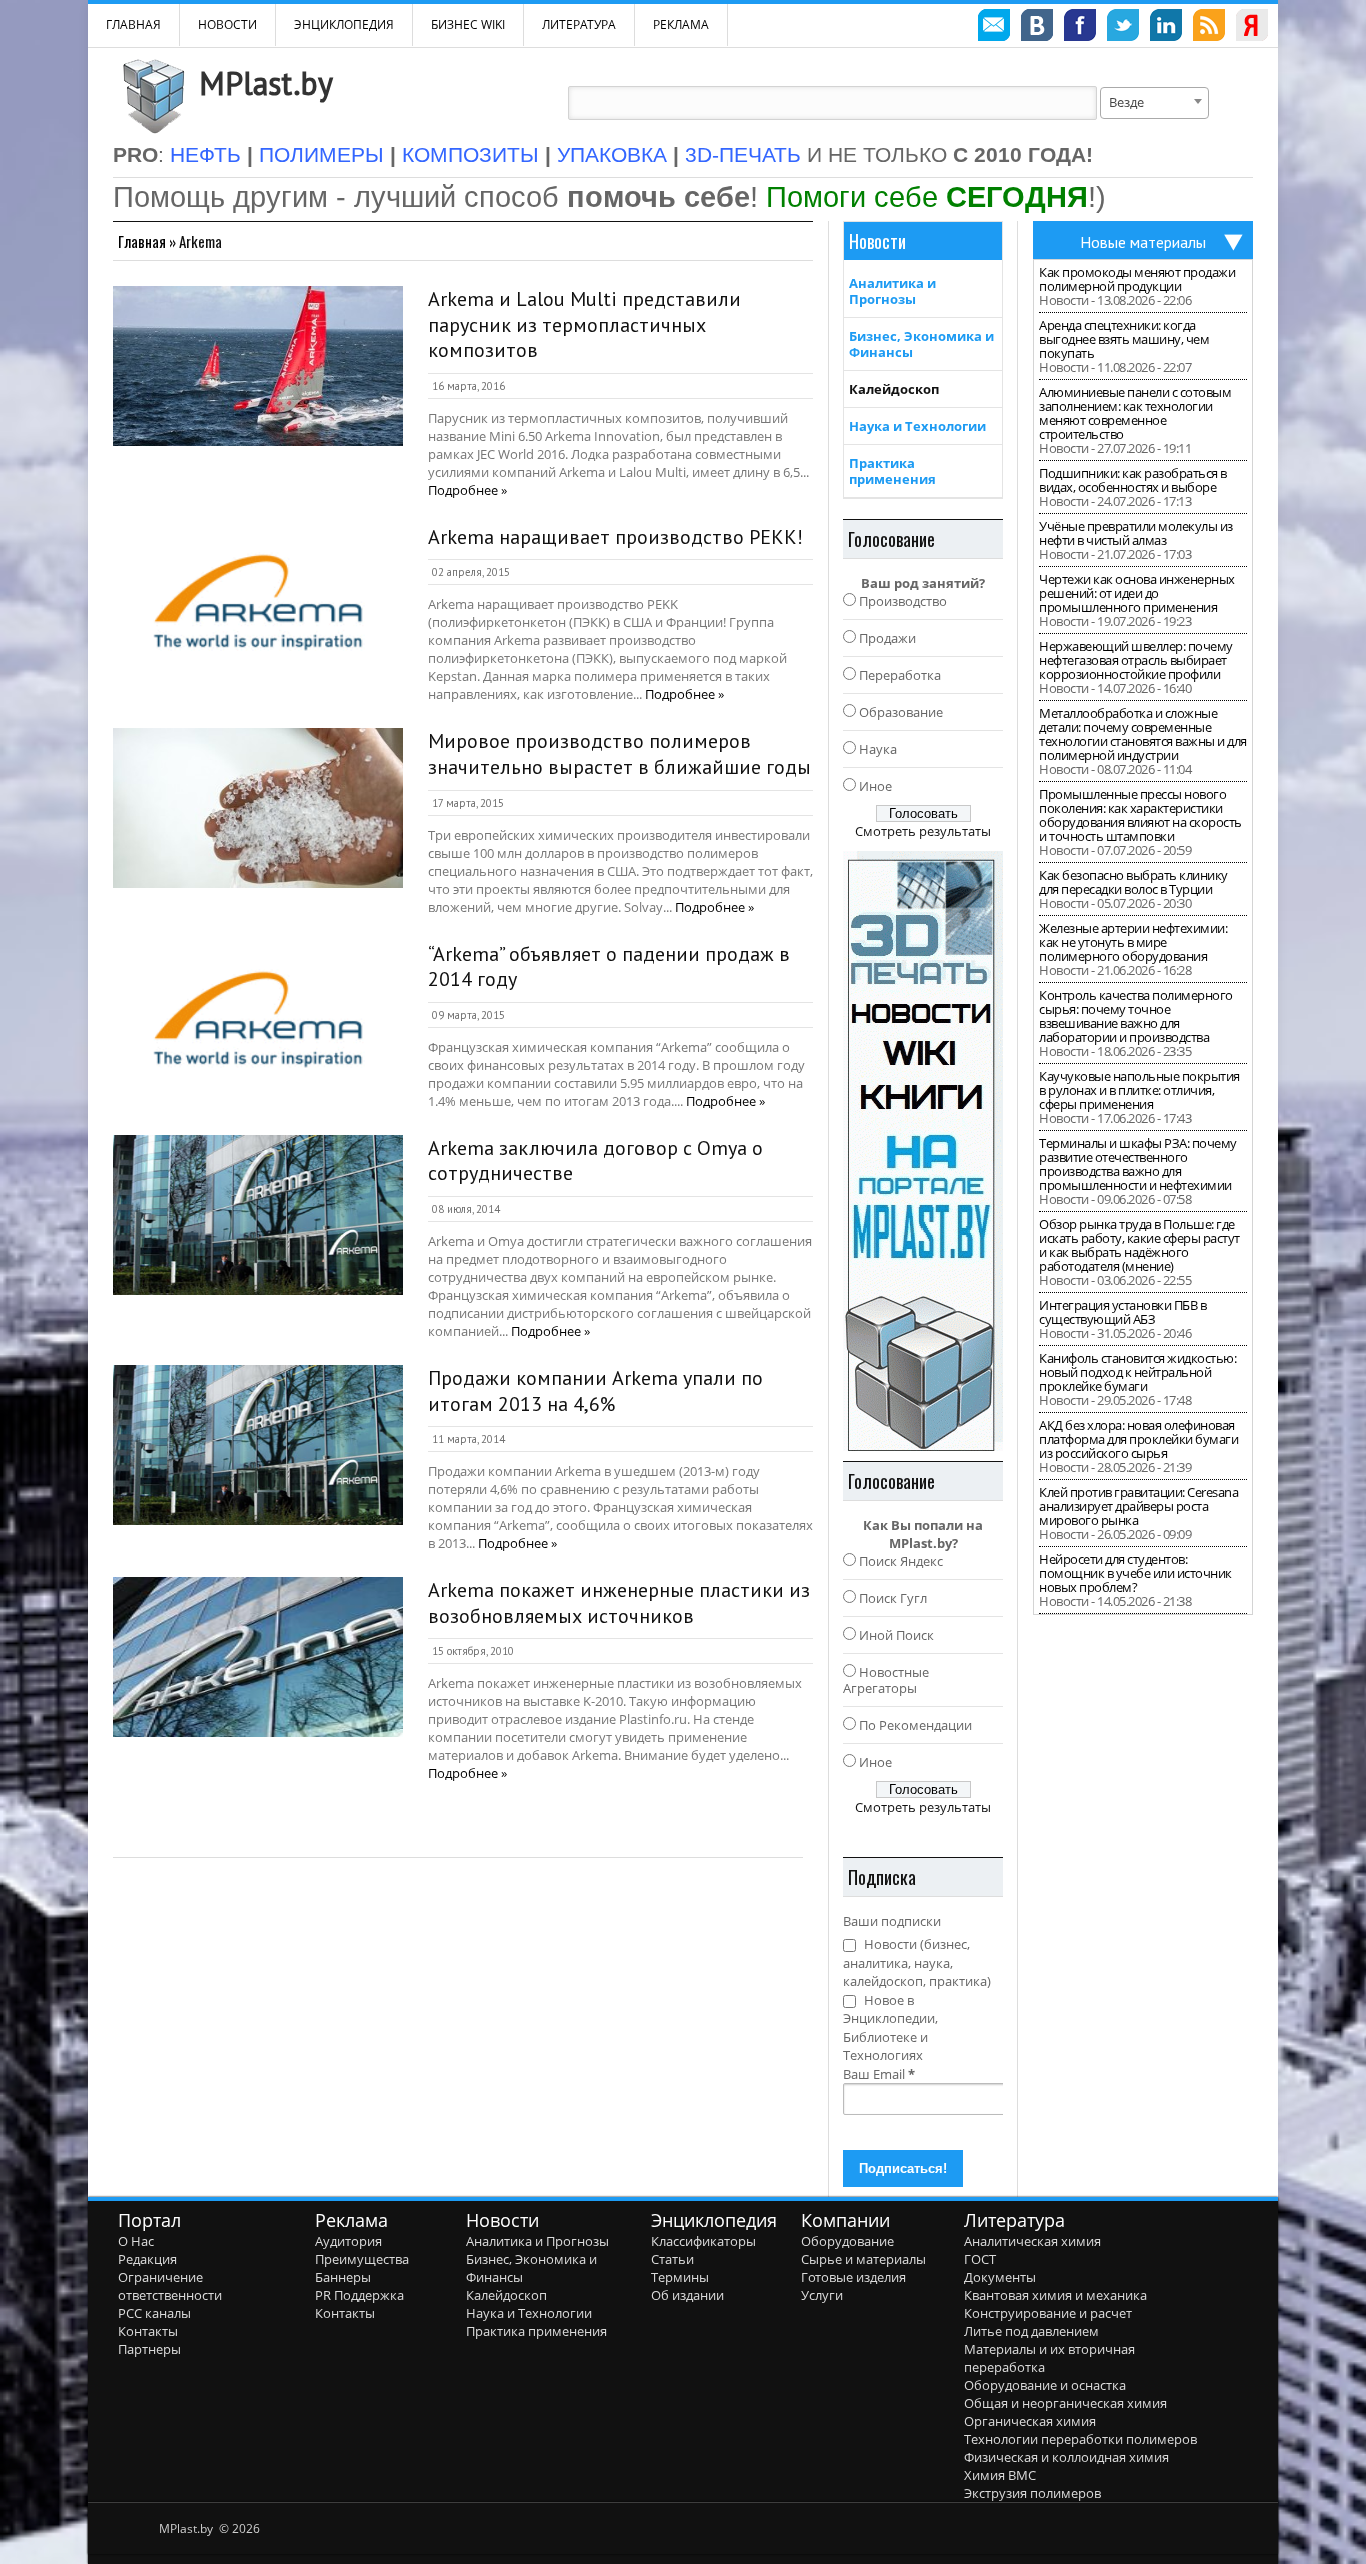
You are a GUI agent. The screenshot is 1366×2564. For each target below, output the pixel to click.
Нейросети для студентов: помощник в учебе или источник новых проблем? (1135, 1573)
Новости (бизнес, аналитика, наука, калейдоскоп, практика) (917, 1962)
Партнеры (149, 2349)
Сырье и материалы (863, 2259)
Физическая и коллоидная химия (1066, 2457)
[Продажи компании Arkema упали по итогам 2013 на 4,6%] (258, 1445)
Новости (227, 24)
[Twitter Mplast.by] (1123, 28)
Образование (901, 712)
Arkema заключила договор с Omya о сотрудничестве (595, 1161)
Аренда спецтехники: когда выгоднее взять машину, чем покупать (1124, 339)
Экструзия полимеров (1032, 2493)
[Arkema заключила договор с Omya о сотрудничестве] (258, 1215)
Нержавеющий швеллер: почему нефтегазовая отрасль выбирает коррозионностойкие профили (1136, 660)
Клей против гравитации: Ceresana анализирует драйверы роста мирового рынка (1138, 1506)
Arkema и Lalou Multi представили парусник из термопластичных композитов (584, 324)
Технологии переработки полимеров (1080, 2439)
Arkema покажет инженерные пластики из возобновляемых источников (619, 1603)
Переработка (900, 675)
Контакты (148, 2331)
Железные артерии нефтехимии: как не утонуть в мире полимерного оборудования (1133, 942)
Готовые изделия (853, 2277)
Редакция (147, 2259)
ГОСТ (980, 2259)
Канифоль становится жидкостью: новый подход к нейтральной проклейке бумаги (1137, 1372)
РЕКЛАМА (681, 24)
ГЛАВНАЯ (133, 24)
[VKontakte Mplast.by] (1037, 28)
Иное (875, 786)
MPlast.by (266, 83)
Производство (903, 601)
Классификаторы (703, 2241)
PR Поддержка (359, 2295)
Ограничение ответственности (170, 2286)
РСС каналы (154, 2313)
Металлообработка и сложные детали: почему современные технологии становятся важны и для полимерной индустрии (1143, 734)
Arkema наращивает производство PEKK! (615, 537)
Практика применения (892, 471)
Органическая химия (1030, 2421)
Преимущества (362, 2259)
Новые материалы (1143, 242)
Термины (680, 2277)
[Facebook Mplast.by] (1080, 28)
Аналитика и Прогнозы (892, 291)
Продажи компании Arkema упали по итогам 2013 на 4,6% (595, 1391)
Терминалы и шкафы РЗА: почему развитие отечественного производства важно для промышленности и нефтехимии (1138, 1164)
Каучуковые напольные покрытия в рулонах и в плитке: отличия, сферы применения (1139, 1090)
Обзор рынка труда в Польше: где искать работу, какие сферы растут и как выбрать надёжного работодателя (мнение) (1139, 1245)
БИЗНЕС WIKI (468, 24)
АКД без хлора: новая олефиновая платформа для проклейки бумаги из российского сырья (1138, 1439)
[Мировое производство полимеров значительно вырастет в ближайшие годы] (258, 808)
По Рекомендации (915, 1725)
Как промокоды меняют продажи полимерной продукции (1137, 279)
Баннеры (343, 2277)
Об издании (687, 2295)
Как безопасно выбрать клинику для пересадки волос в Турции (1133, 882)
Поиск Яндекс (901, 1561)
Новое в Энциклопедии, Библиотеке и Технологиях (890, 2028)
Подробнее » (467, 490)
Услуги (822, 2295)
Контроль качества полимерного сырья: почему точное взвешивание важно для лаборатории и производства (1136, 1016)
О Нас (136, 2241)
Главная (142, 241)
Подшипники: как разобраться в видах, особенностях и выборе (1133, 480)
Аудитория (348, 2241)
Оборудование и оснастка (1045, 2385)
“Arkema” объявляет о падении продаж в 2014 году (609, 967)
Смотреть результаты (923, 831)
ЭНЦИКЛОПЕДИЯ (344, 24)
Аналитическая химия (1032, 2241)
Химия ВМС (1000, 2475)
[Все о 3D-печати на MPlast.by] (923, 1151)
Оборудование (847, 2241)
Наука (878, 749)
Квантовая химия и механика (1055, 2295)
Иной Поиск (896, 1635)
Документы (1000, 2277)
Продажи (887, 638)
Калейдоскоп (894, 389)
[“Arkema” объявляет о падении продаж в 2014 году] (258, 1021)
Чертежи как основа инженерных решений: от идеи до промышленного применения (1137, 593)
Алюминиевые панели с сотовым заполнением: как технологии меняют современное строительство (1135, 413)
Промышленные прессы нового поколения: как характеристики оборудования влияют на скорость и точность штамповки (1140, 815)
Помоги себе (927, 196)
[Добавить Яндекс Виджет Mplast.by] (1252, 28)
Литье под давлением (1031, 2331)
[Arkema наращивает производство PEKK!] (258, 604)
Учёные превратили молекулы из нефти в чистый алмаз (1136, 533)
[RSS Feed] (1209, 28)
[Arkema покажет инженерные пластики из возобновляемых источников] (258, 1657)
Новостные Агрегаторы (886, 1680)
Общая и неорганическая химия (1065, 2403)
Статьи (672, 2259)
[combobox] (1154, 103)
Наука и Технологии (917, 426)
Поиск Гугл (893, 1598)
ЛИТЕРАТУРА (579, 24)
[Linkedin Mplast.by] (1166, 28)
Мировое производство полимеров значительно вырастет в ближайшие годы (619, 754)
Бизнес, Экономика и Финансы (921, 344)
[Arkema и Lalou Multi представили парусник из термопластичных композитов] (258, 366)
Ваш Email (879, 2074)
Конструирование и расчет (1048, 2313)
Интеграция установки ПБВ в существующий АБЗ (1122, 1312)
